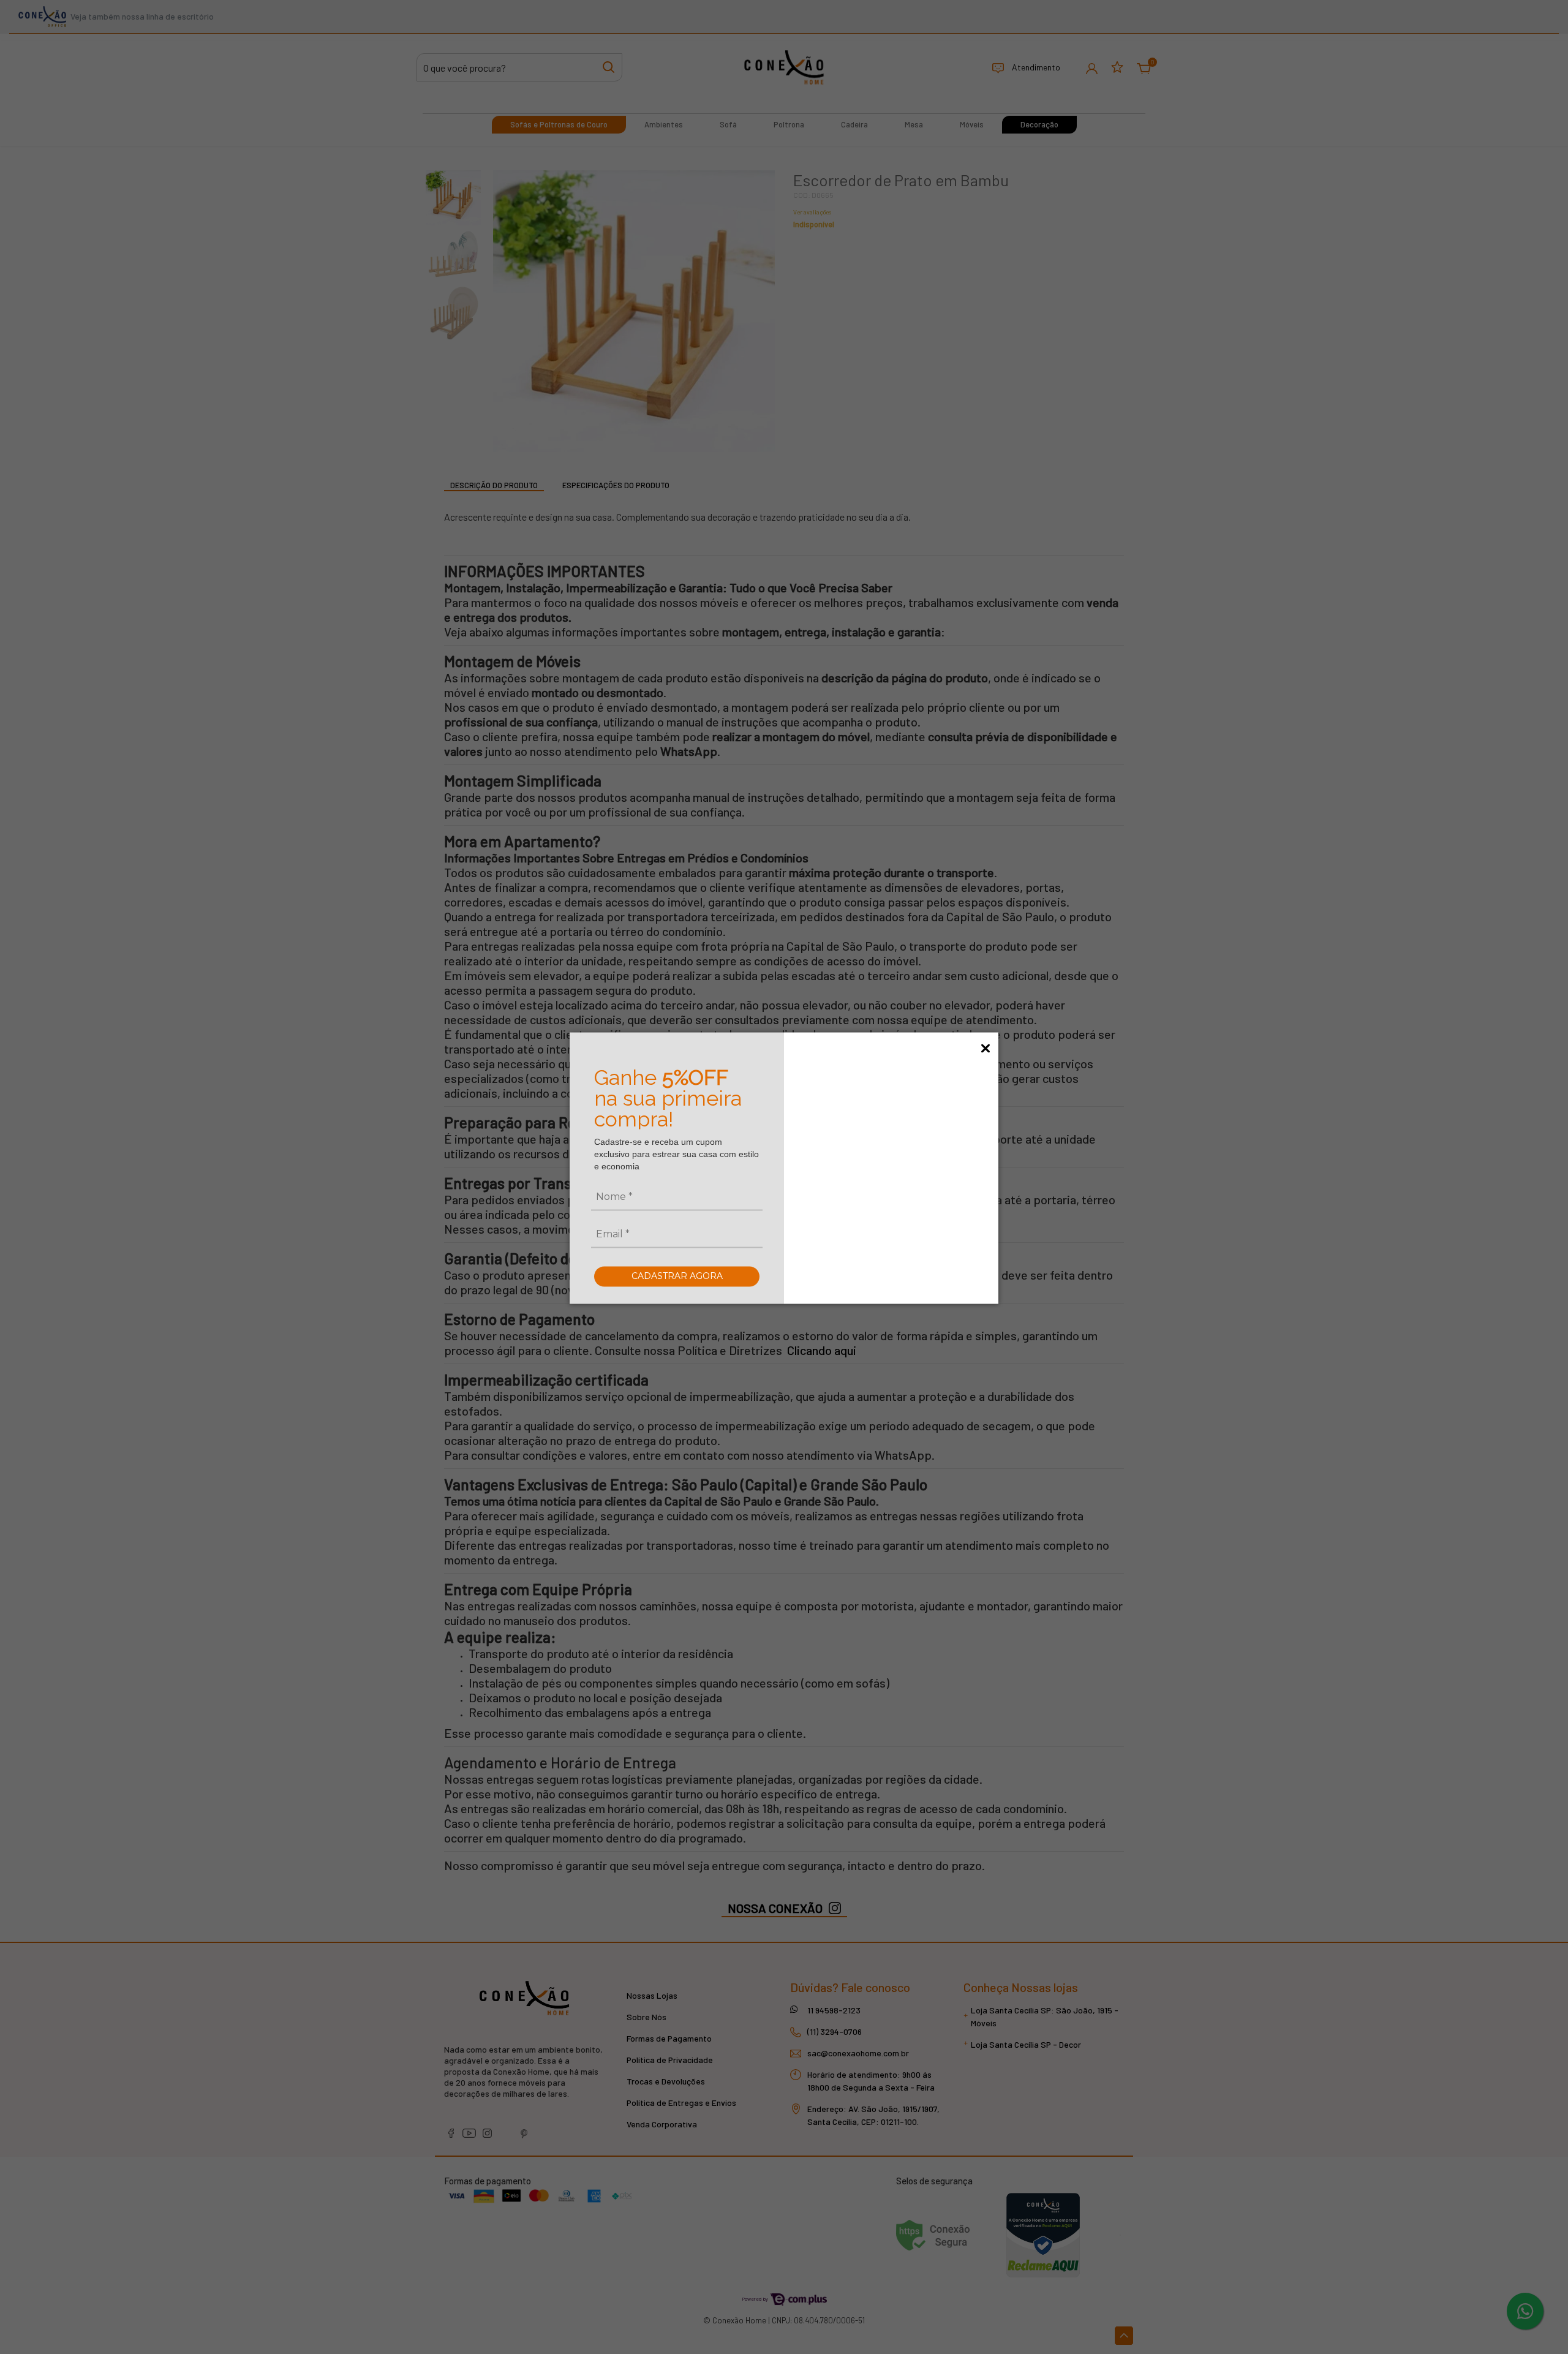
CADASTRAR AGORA (677, 1276)
